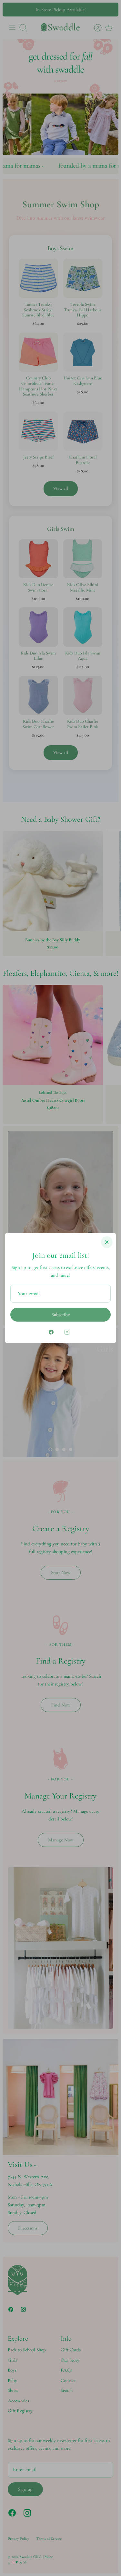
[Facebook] (51, 1332)
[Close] (107, 1242)
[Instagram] (67, 1332)
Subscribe (61, 1314)
